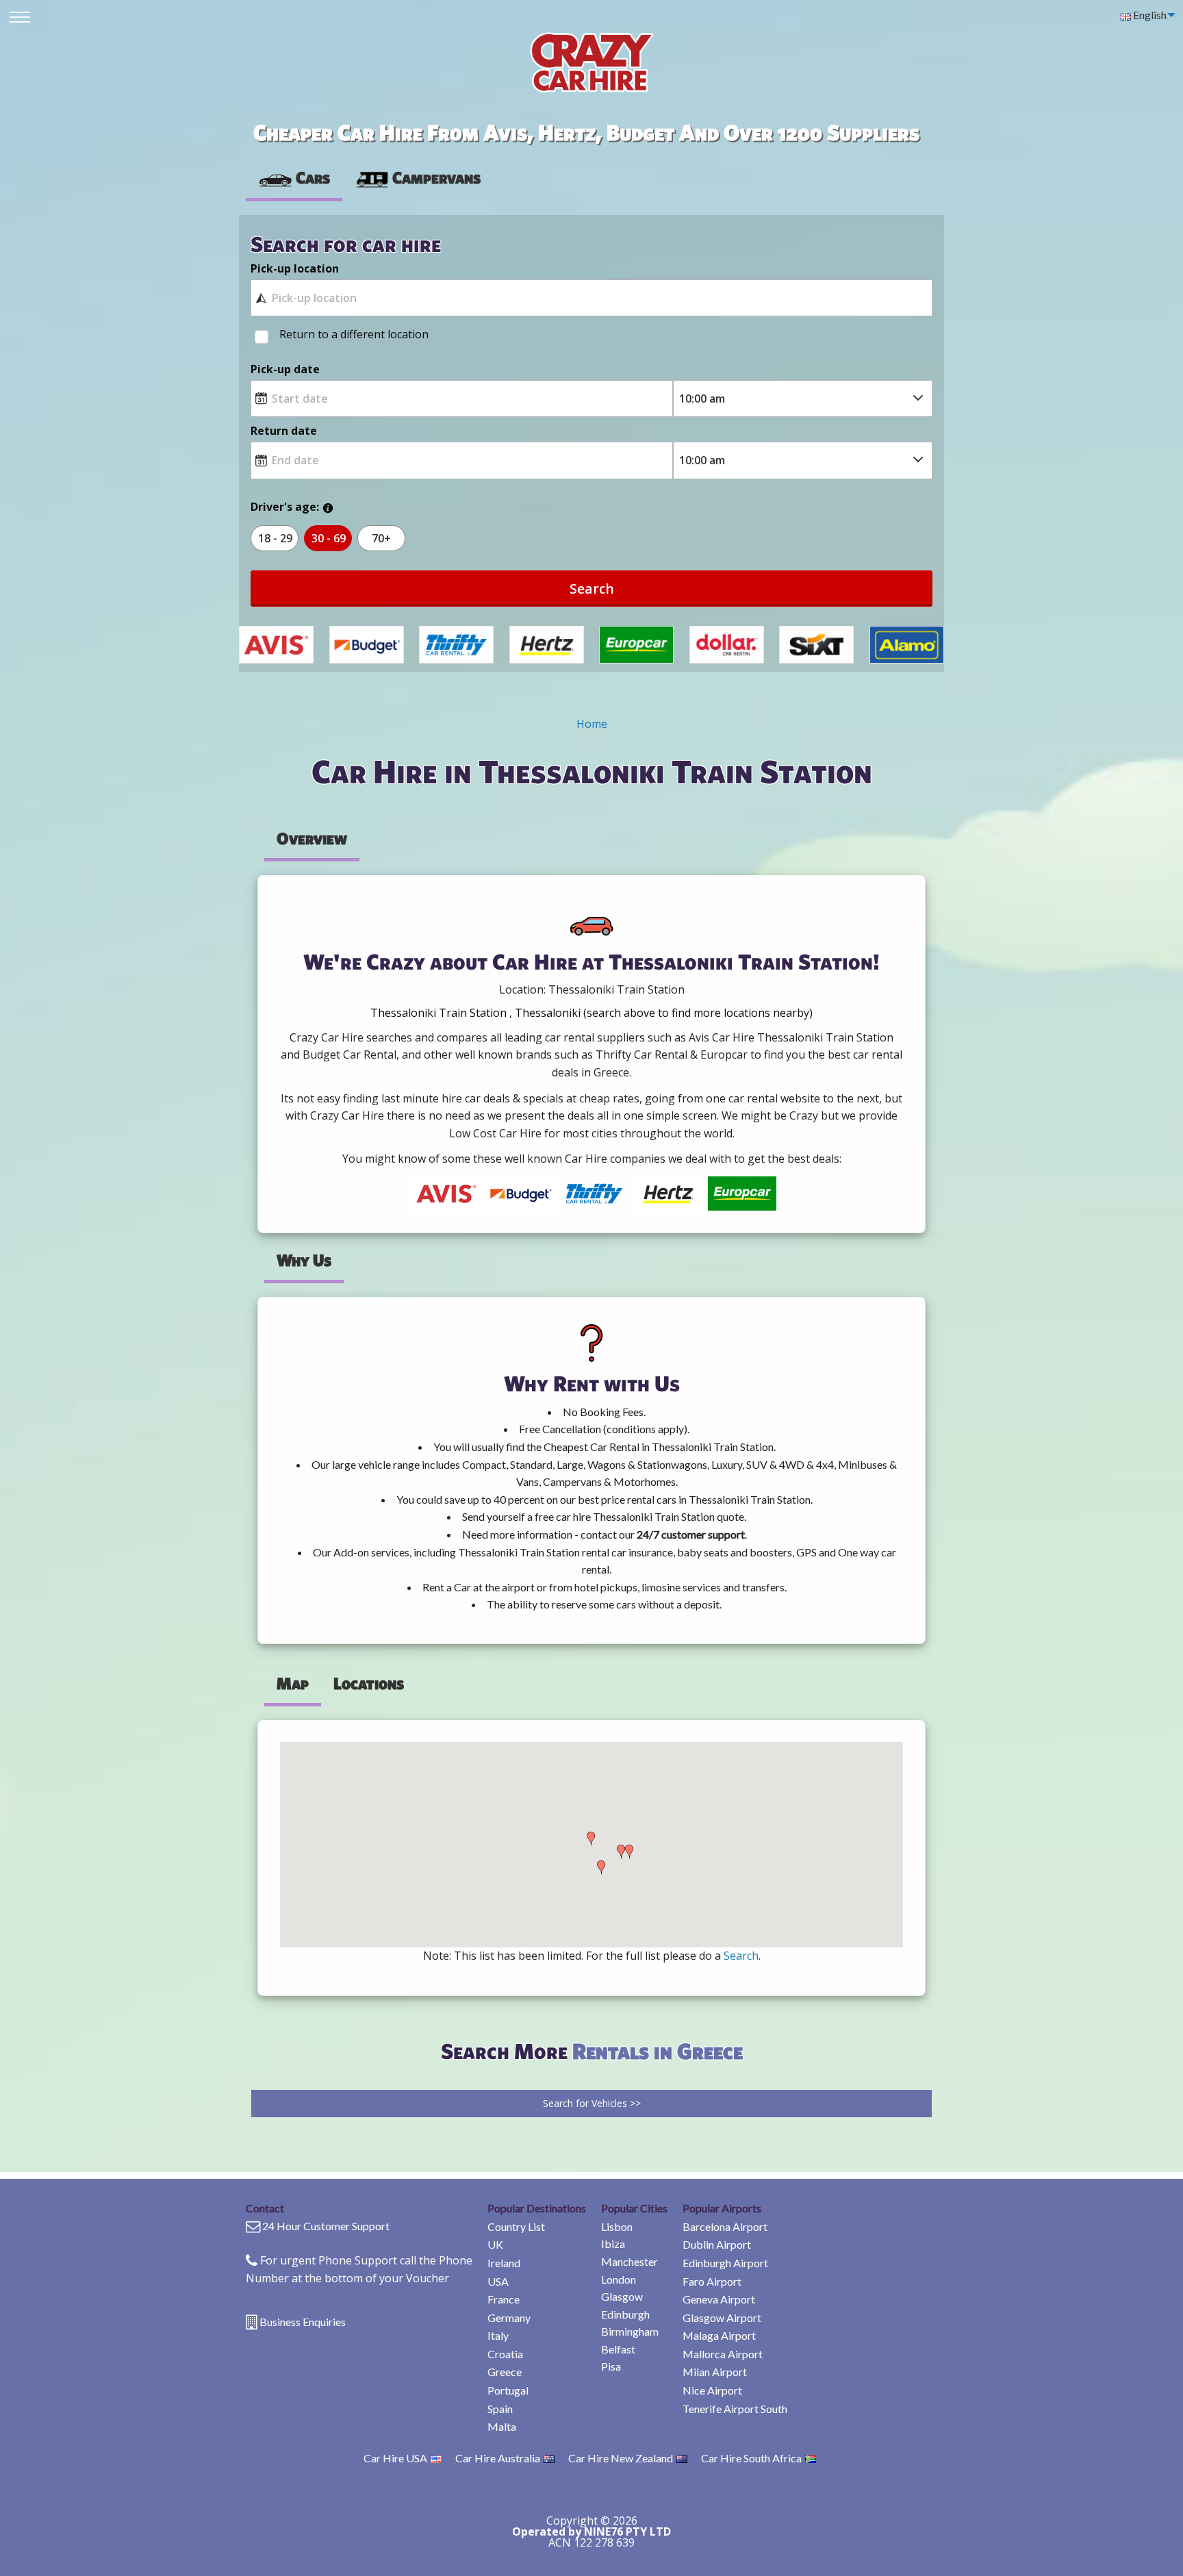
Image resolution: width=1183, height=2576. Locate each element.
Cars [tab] (313, 177)
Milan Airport (715, 2372)
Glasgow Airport (722, 2318)
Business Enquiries (303, 2322)
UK (495, 2244)
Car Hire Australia (498, 2458)
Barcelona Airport (725, 2226)
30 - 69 (329, 538)
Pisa (611, 2366)
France (504, 2299)
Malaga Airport (719, 2335)
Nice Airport (712, 2390)
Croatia (505, 2354)
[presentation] (418, 178)
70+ (381, 538)
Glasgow (622, 2296)
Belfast (618, 2349)
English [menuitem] (1149, 15)
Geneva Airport (719, 2299)
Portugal (508, 2390)
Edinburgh (625, 2314)
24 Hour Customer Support (326, 2226)
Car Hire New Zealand (621, 2458)
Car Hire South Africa (751, 2458)
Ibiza (613, 2244)
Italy (498, 2335)
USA (498, 2281)
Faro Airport (712, 2281)
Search (592, 589)
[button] (591, 1839)
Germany (509, 2318)
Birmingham (630, 2331)
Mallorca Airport (723, 2354)
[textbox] (591, 298)
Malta (502, 2426)
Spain (500, 2409)
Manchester (629, 2261)
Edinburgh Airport (725, 2263)
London (619, 2279)
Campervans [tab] (436, 177)
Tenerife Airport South (735, 2409)
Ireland (504, 2263)
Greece (505, 2372)
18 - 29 (275, 538)
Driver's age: (285, 507)
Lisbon (617, 2226)
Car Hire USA (395, 2458)
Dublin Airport (717, 2244)
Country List (516, 2226)
